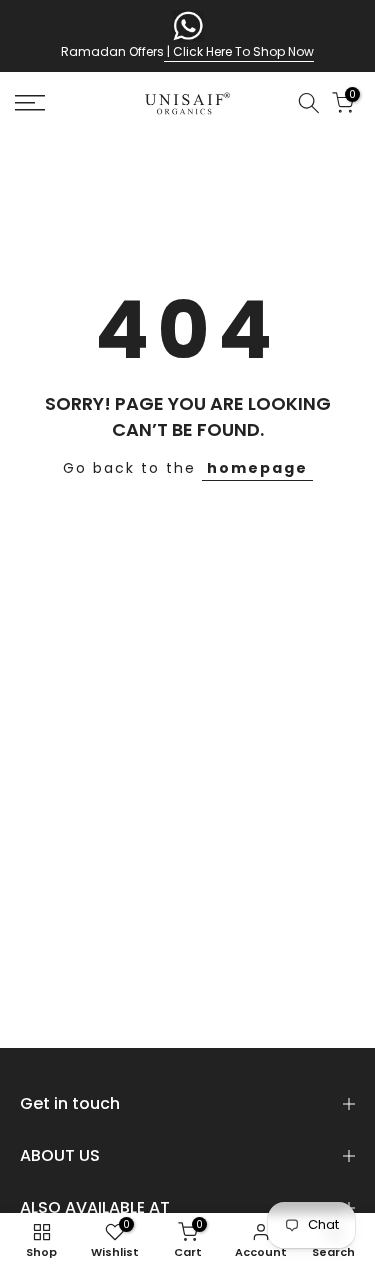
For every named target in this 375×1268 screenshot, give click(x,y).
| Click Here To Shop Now (239, 51)
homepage (257, 468)
